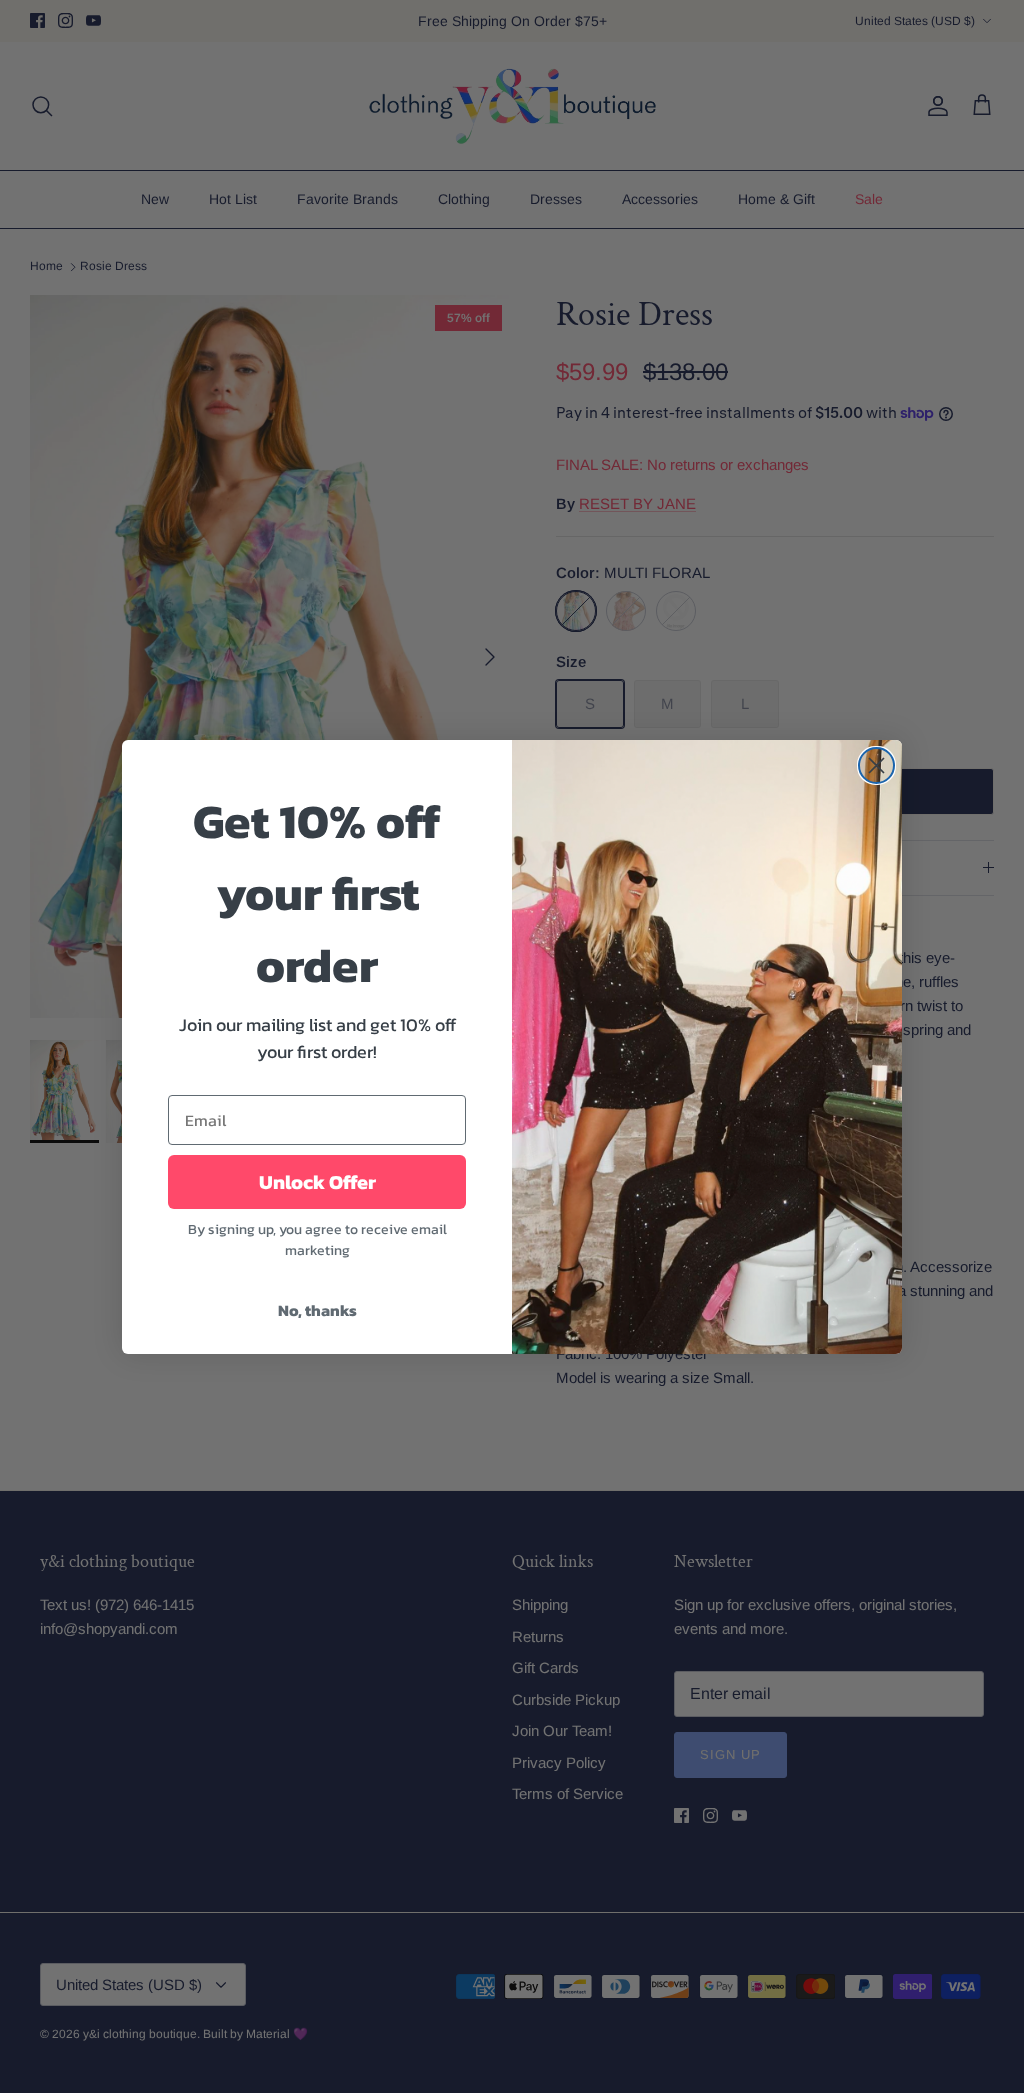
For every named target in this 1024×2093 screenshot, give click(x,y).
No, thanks (317, 1310)
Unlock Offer (317, 1182)
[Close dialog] (876, 765)
